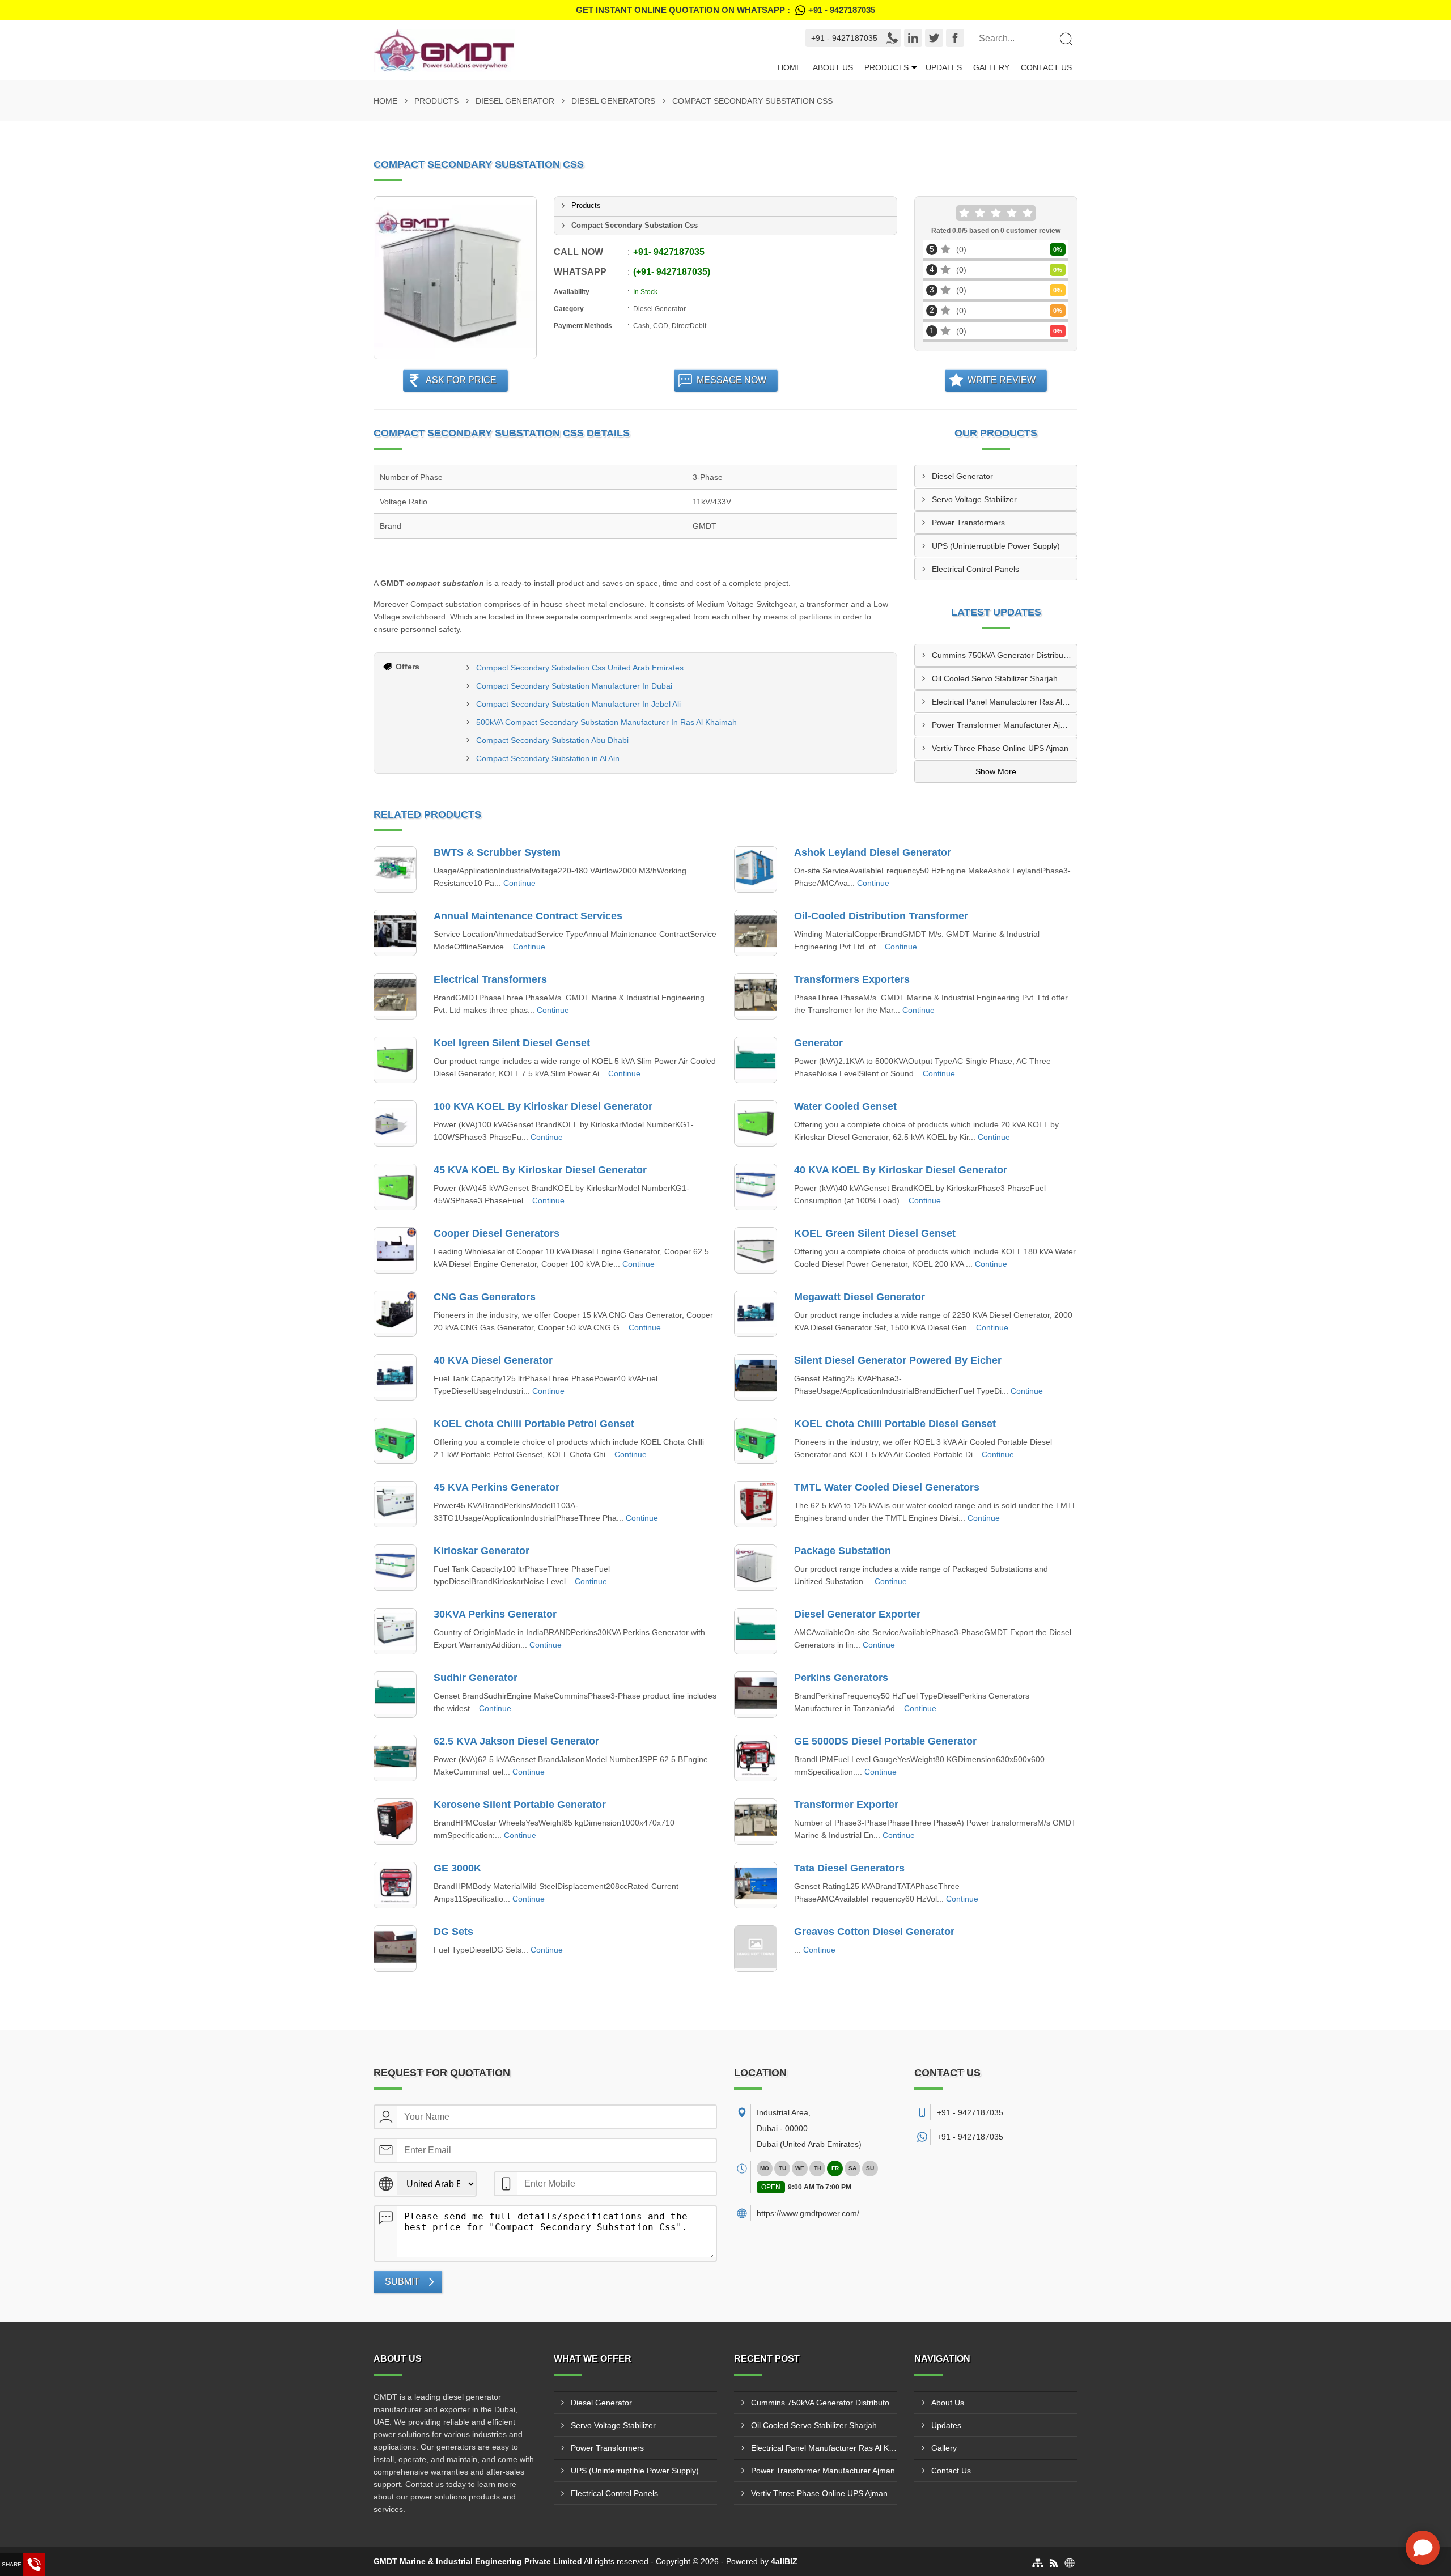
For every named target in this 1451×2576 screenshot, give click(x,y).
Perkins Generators (841, 1678)
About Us (833, 67)
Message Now (731, 380)
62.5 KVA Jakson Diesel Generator (516, 1741)
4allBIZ (784, 2561)
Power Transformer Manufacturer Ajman (1004, 725)
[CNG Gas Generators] (395, 1314)
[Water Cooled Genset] (756, 1123)
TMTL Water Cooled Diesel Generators (887, 1487)
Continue (519, 883)
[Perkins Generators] (756, 1695)
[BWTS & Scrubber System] (395, 869)
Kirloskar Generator (481, 1551)
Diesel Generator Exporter (857, 1614)
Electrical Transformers (490, 979)
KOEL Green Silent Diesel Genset (875, 1233)
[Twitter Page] (934, 38)
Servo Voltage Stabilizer (974, 499)
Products (886, 67)
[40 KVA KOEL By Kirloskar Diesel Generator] (756, 1187)
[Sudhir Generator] (395, 1695)
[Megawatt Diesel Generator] (756, 1314)
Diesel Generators (613, 101)
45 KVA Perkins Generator (497, 1487)
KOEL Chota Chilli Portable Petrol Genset (534, 1424)
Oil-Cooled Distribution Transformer (881, 916)
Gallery (991, 67)
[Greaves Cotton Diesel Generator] (756, 1949)
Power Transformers (968, 523)
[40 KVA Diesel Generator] (395, 1377)
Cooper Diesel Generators (497, 1233)
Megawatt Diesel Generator (860, 1297)
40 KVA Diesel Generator (493, 1360)
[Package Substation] (756, 1568)
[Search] (1066, 39)
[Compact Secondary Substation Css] (455, 278)
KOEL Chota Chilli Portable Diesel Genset (895, 1424)
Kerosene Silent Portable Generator (520, 1805)
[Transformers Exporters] (756, 996)
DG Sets (453, 1932)
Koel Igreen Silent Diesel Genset (512, 1043)
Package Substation (843, 1551)
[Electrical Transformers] (395, 996)
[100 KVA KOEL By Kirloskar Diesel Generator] (395, 1123)
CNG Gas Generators (485, 1297)
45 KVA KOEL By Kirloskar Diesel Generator (540, 1170)
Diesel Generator (515, 101)
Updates (944, 67)
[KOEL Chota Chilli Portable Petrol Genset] (395, 1441)
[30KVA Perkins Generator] (395, 1631)
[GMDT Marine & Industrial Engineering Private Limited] (568, 50)
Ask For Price (461, 380)
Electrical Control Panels (975, 569)
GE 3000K (457, 1868)
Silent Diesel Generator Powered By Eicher (898, 1360)
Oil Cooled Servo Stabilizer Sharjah (995, 678)
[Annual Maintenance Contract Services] (395, 933)
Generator (818, 1043)
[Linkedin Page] (913, 38)
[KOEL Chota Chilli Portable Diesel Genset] (756, 1441)
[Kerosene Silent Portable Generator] (395, 1822)
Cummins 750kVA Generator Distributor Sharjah (1004, 655)
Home (790, 67)
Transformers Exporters (852, 979)
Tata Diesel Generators (849, 1868)
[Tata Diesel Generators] (756, 1885)
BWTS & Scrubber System (497, 852)
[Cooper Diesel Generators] (395, 1250)
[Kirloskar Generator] (395, 1568)
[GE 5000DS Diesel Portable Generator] (756, 1758)
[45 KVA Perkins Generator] (395, 1504)
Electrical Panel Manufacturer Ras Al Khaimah (1004, 702)
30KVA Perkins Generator (495, 1614)
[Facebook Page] (955, 38)
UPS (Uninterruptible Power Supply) (996, 546)
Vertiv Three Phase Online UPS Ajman (1000, 748)
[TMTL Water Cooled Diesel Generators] (756, 1504)
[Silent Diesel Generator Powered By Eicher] (756, 1377)
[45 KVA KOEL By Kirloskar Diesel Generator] (395, 1187)
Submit (402, 2282)
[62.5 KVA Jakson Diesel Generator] (395, 1758)
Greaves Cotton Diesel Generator (874, 1932)
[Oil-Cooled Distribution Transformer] (756, 933)
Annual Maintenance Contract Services (528, 916)
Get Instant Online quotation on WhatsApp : (725, 10)
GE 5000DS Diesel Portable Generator (885, 1741)
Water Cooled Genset (845, 1106)
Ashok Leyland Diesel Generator (873, 852)
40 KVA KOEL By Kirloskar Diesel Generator (901, 1170)
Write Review (1002, 380)
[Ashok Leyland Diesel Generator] (756, 869)
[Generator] (756, 1060)
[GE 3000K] (395, 1885)
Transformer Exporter (846, 1805)
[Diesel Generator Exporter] (756, 1631)
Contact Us (1046, 67)
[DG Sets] (395, 1949)
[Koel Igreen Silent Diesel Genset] (395, 1060)
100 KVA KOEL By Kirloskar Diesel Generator (543, 1106)
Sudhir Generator (476, 1678)
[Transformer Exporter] (756, 1822)
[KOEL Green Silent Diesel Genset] (756, 1250)
